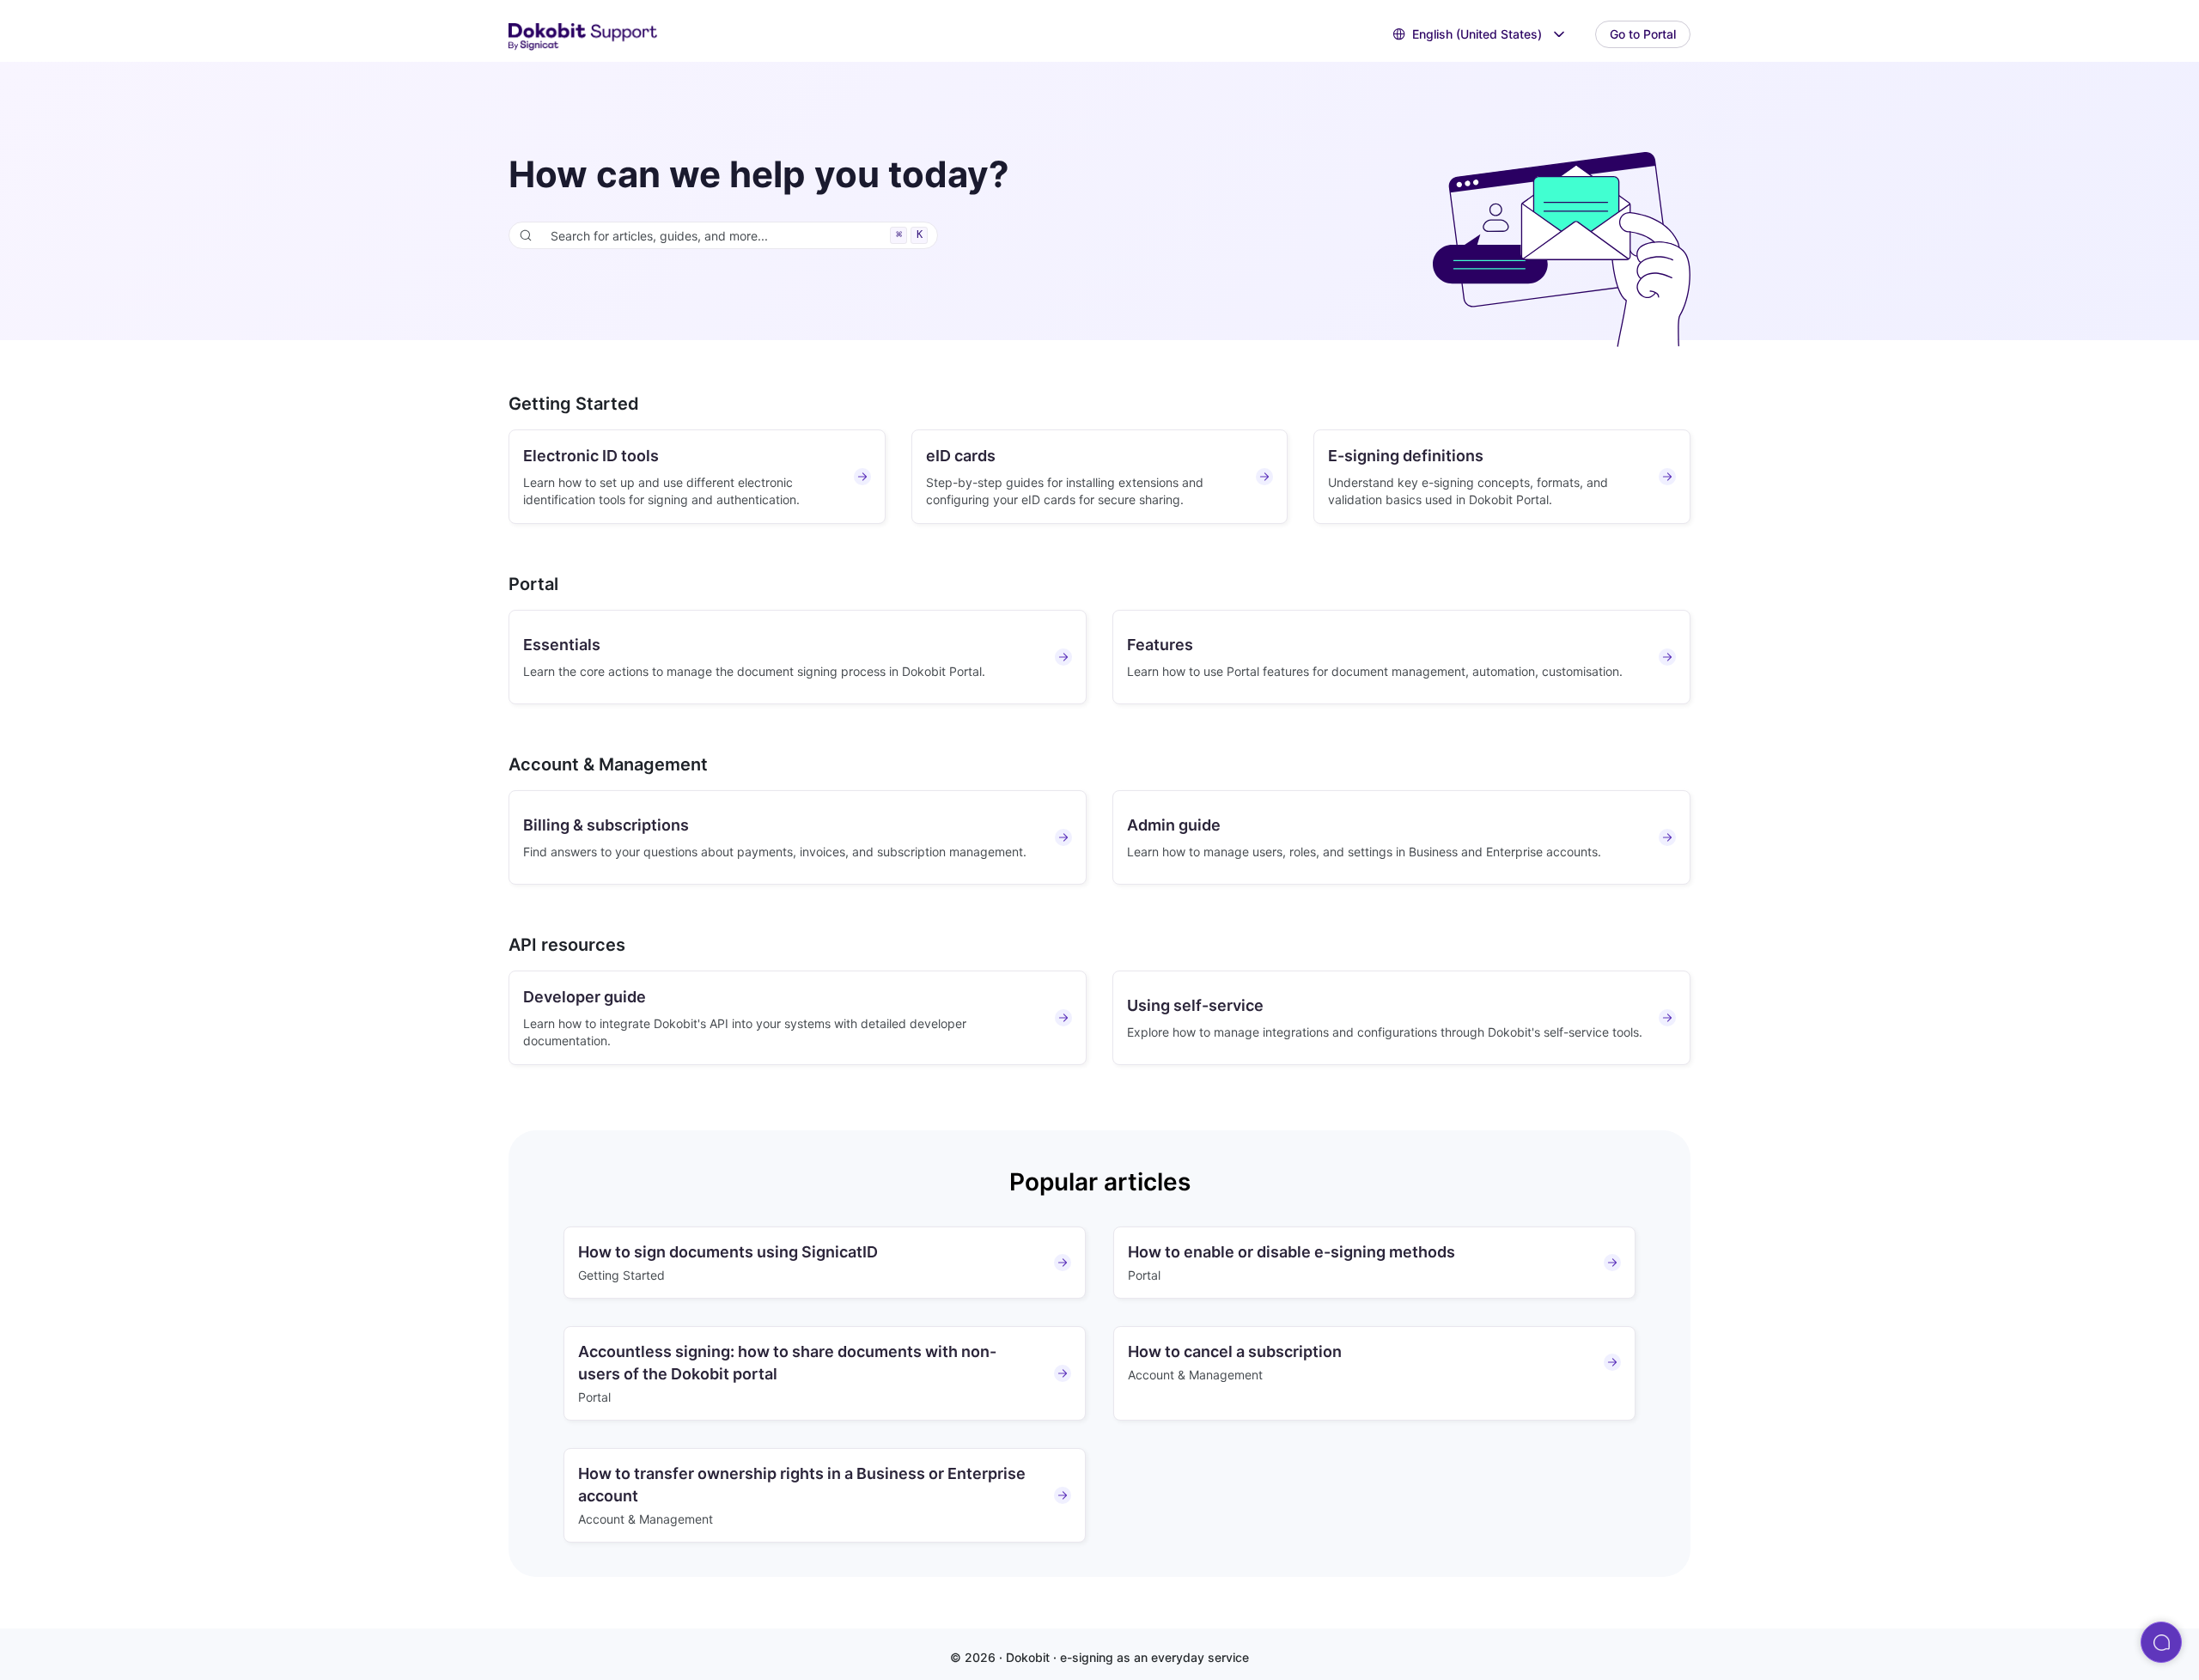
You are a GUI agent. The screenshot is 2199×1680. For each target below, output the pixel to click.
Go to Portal (1643, 34)
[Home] (583, 35)
